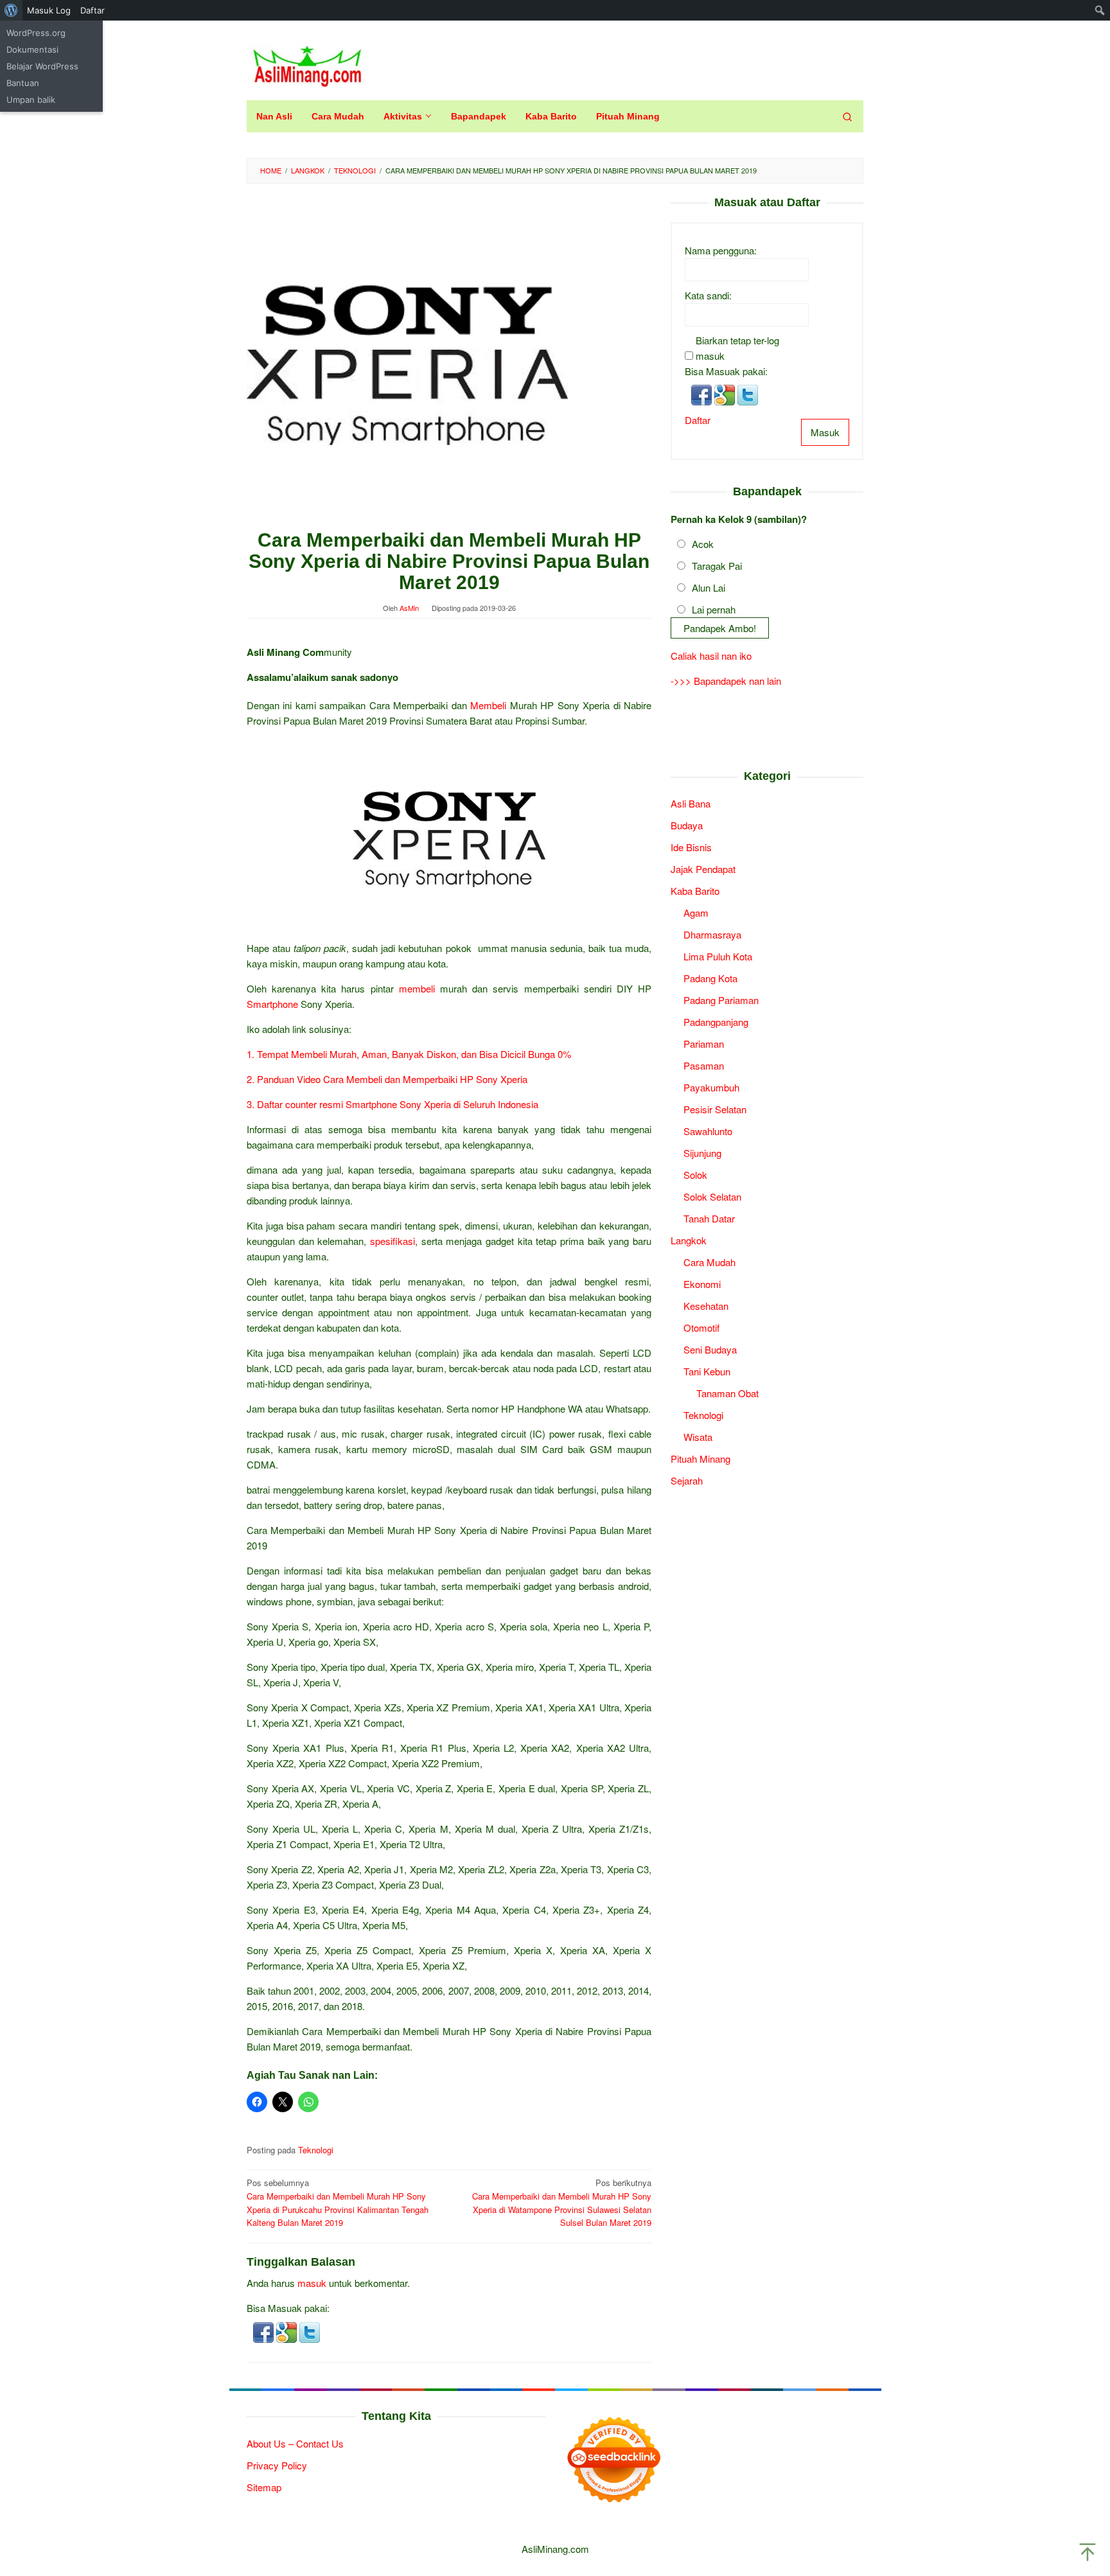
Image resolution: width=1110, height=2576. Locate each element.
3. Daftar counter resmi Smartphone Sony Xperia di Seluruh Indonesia (392, 1104)
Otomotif (701, 1327)
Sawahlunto (708, 1130)
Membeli (488, 705)
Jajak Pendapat (703, 868)
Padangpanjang (716, 1021)
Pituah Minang (700, 1458)
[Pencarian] (847, 116)
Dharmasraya (712, 934)
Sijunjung (702, 1152)
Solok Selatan (712, 1196)
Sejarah (687, 1480)
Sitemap (264, 2487)
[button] (265, 2331)
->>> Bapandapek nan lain (726, 681)
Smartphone (272, 1004)
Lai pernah (714, 609)
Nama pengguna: (721, 250)
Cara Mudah (709, 1261)
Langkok (689, 1239)
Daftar (698, 419)
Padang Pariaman (721, 999)
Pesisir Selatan (715, 1108)
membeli (417, 988)
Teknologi (316, 2150)
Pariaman (704, 1043)
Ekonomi (702, 1283)
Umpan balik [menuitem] (31, 100)
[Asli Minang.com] (307, 63)
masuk (312, 2283)
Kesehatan (706, 1305)
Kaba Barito (695, 890)
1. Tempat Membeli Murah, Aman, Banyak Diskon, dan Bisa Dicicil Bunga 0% (409, 1054)
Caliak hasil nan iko (711, 656)
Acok (703, 543)
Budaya (687, 825)
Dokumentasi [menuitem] (32, 49)
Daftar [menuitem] (92, 10)
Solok (695, 1174)
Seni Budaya (710, 1349)
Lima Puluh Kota (718, 956)
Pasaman (704, 1065)
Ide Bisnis (691, 846)
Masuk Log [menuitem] (49, 10)
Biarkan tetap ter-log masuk (737, 347)
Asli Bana (691, 803)
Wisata (698, 1436)
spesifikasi (392, 1241)
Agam (696, 912)
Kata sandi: (708, 295)
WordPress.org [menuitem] (36, 33)
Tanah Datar (709, 1218)
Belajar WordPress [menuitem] (42, 66)
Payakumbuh (711, 1087)
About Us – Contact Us (295, 2443)
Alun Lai (709, 587)
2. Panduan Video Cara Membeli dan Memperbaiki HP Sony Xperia (387, 1079)
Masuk (825, 431)
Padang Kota (710, 977)
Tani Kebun (707, 1371)
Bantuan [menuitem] (23, 83)
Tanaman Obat (727, 1392)
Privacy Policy (277, 2465)
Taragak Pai (717, 565)
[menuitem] (11, 10)
